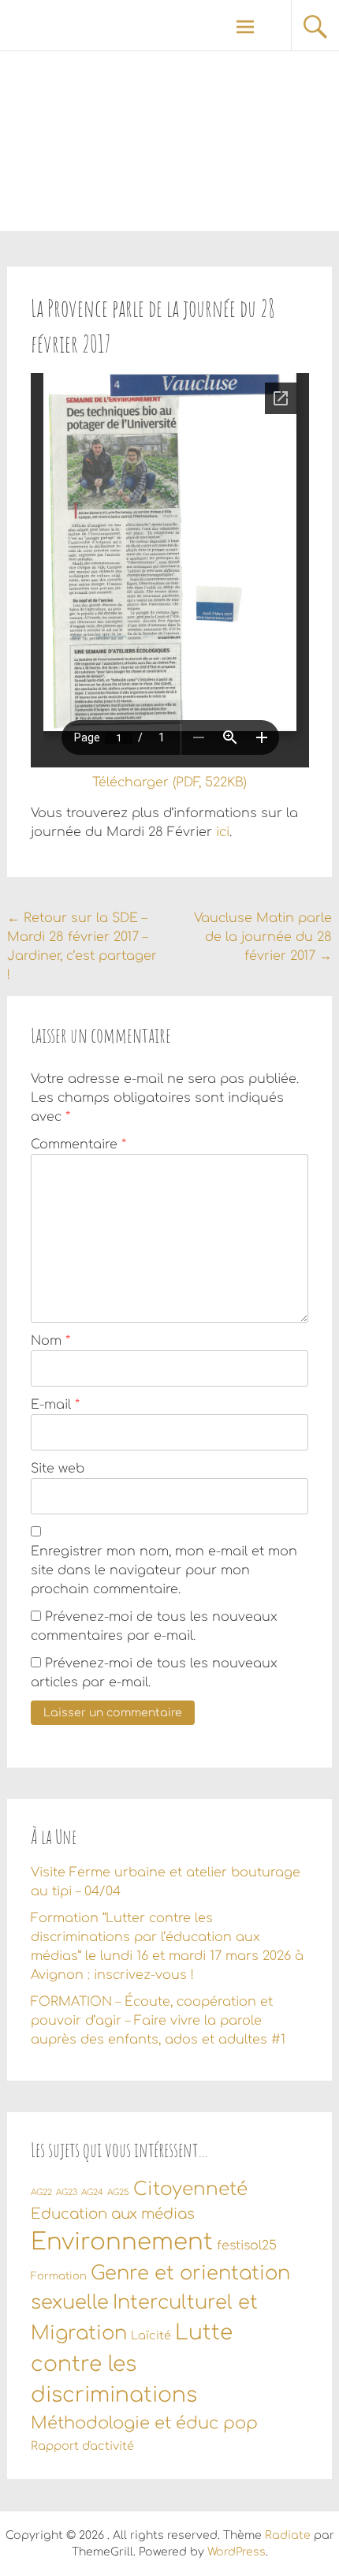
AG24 (92, 2192)
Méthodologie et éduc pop (144, 2423)
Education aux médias (113, 2214)
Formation (59, 2276)
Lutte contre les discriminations (132, 2364)
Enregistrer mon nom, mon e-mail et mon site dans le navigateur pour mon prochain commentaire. (164, 1570)
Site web (58, 1469)
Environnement (122, 2242)
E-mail (55, 1405)
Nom (50, 1341)
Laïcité (151, 2335)
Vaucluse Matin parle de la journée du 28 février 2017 (263, 937)
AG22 (41, 2192)
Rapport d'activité (82, 2446)
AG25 (118, 2192)
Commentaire (78, 1144)
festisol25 (247, 2246)
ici (223, 832)
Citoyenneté (190, 2189)
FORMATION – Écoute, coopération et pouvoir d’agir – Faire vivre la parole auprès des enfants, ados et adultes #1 (158, 2021)
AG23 (67, 2192)
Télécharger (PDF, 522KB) (169, 782)
